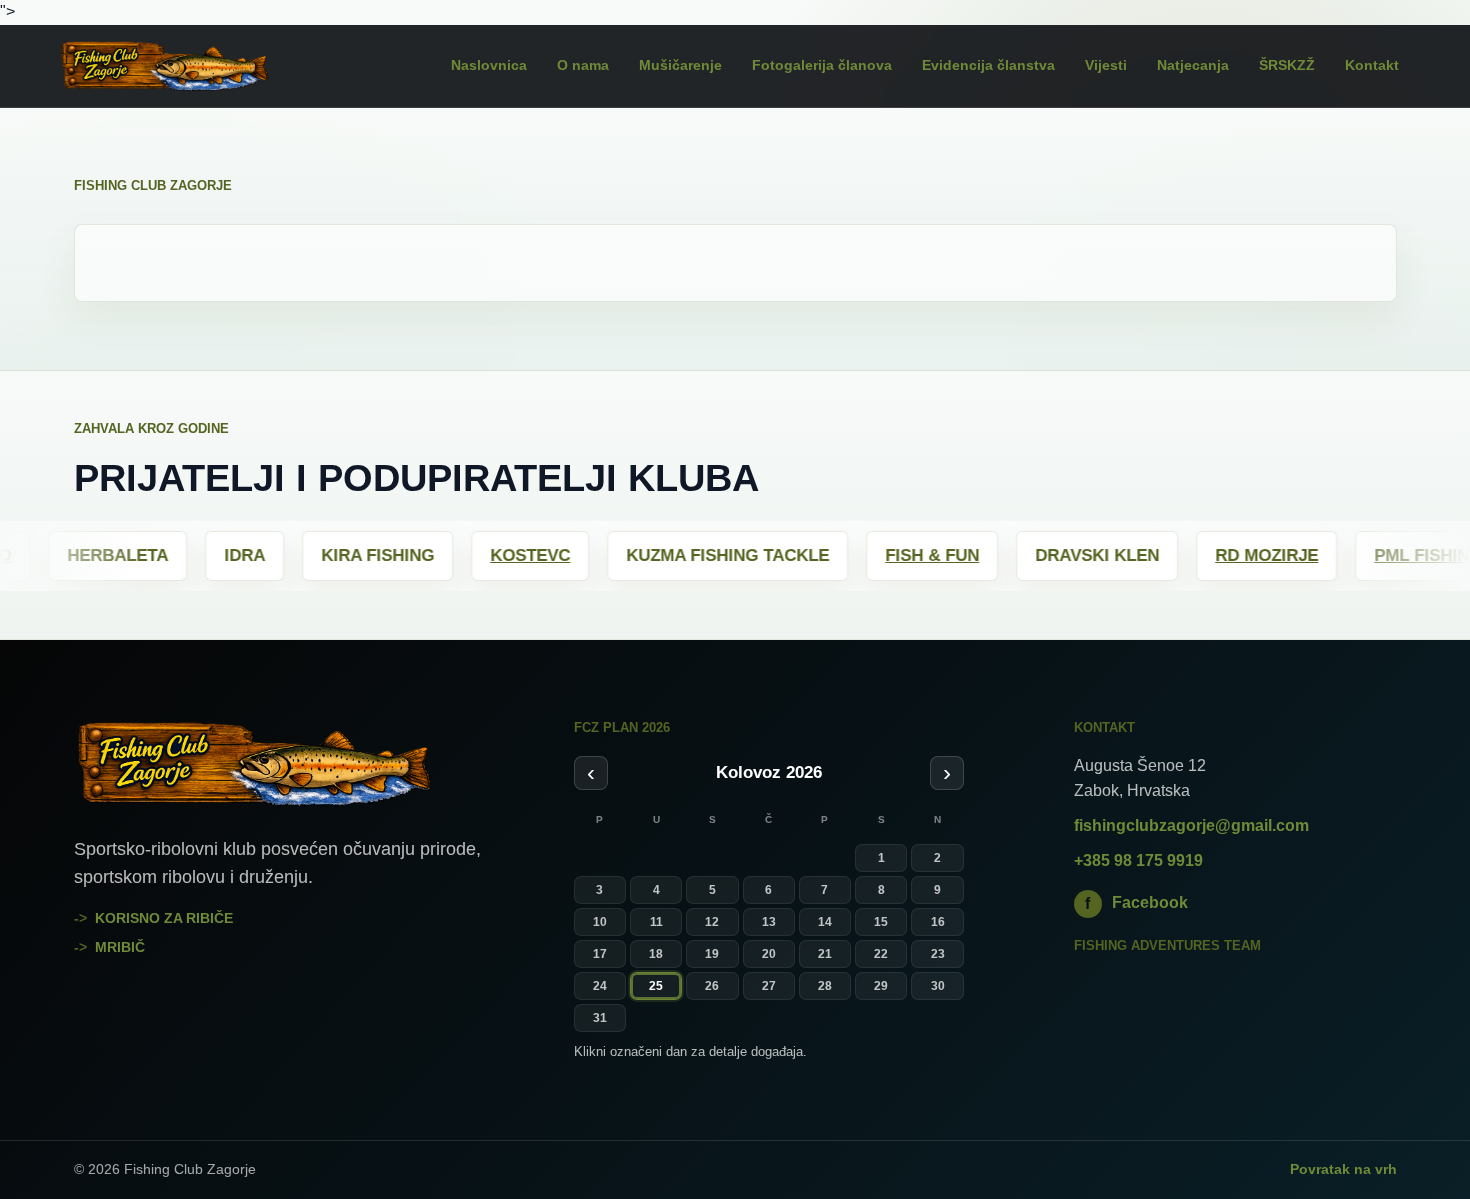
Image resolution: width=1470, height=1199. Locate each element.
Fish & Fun (827, 555)
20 (769, 954)
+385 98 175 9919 (1138, 860)
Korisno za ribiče (164, 918)
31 (600, 1018)
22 (881, 954)
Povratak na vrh (1343, 1169)
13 (769, 922)
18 (656, 954)
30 (938, 986)
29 (881, 986)
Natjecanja (1193, 65)
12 (712, 922)
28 (825, 986)
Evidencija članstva (988, 65)
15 (881, 922)
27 (769, 986)
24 (600, 986)
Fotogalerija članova (822, 65)
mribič (120, 947)
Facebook (1136, 902)
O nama (583, 65)
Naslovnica (489, 65)
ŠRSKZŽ (1287, 65)
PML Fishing (1323, 555)
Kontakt (1372, 65)
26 (712, 986)
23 (938, 954)
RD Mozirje (1161, 555)
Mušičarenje (680, 65)
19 (712, 954)
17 (600, 954)
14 (825, 922)
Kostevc (425, 555)
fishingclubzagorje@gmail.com (1191, 825)
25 (656, 986)
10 (600, 922)
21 (825, 954)
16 (938, 922)
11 (656, 922)
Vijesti (1106, 65)
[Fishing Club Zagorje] (191, 66)
